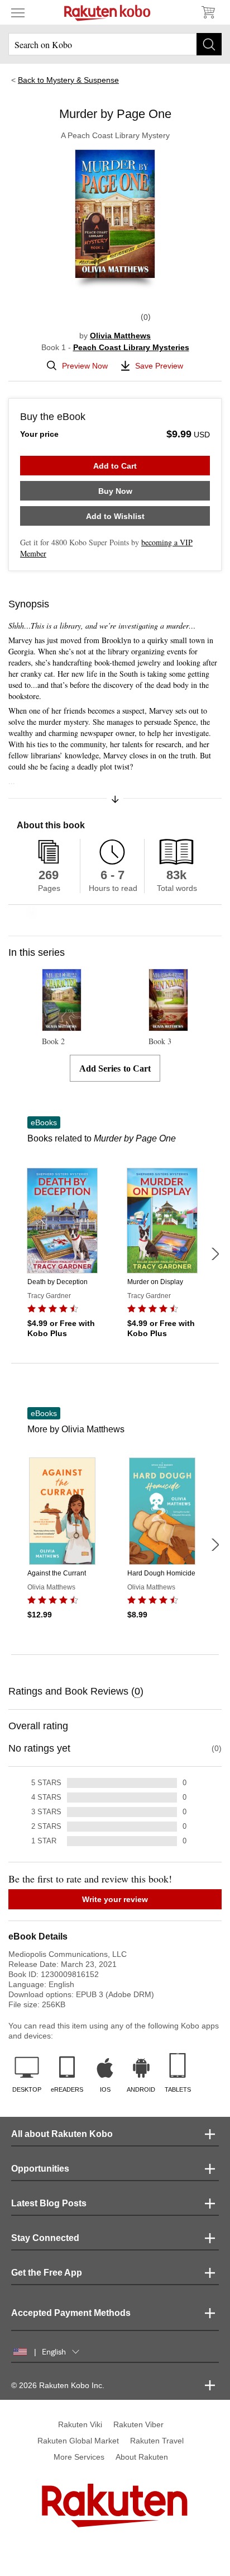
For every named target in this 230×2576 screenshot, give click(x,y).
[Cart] (208, 12)
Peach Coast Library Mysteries (131, 347)
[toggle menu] (18, 12)
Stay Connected (45, 2238)
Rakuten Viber (138, 2424)
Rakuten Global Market (78, 2441)
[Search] (209, 44)
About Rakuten (142, 2457)
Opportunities (40, 2169)
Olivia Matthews (120, 336)
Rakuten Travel (157, 2441)
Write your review (115, 1899)
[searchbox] (115, 44)
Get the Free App (47, 2273)
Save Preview (159, 366)
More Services (79, 2457)
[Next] (215, 1254)
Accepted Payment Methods (71, 2313)
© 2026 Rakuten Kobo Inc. (58, 2385)
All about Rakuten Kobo (62, 2134)
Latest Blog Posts (49, 2203)
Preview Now (85, 366)
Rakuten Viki (80, 2424)
